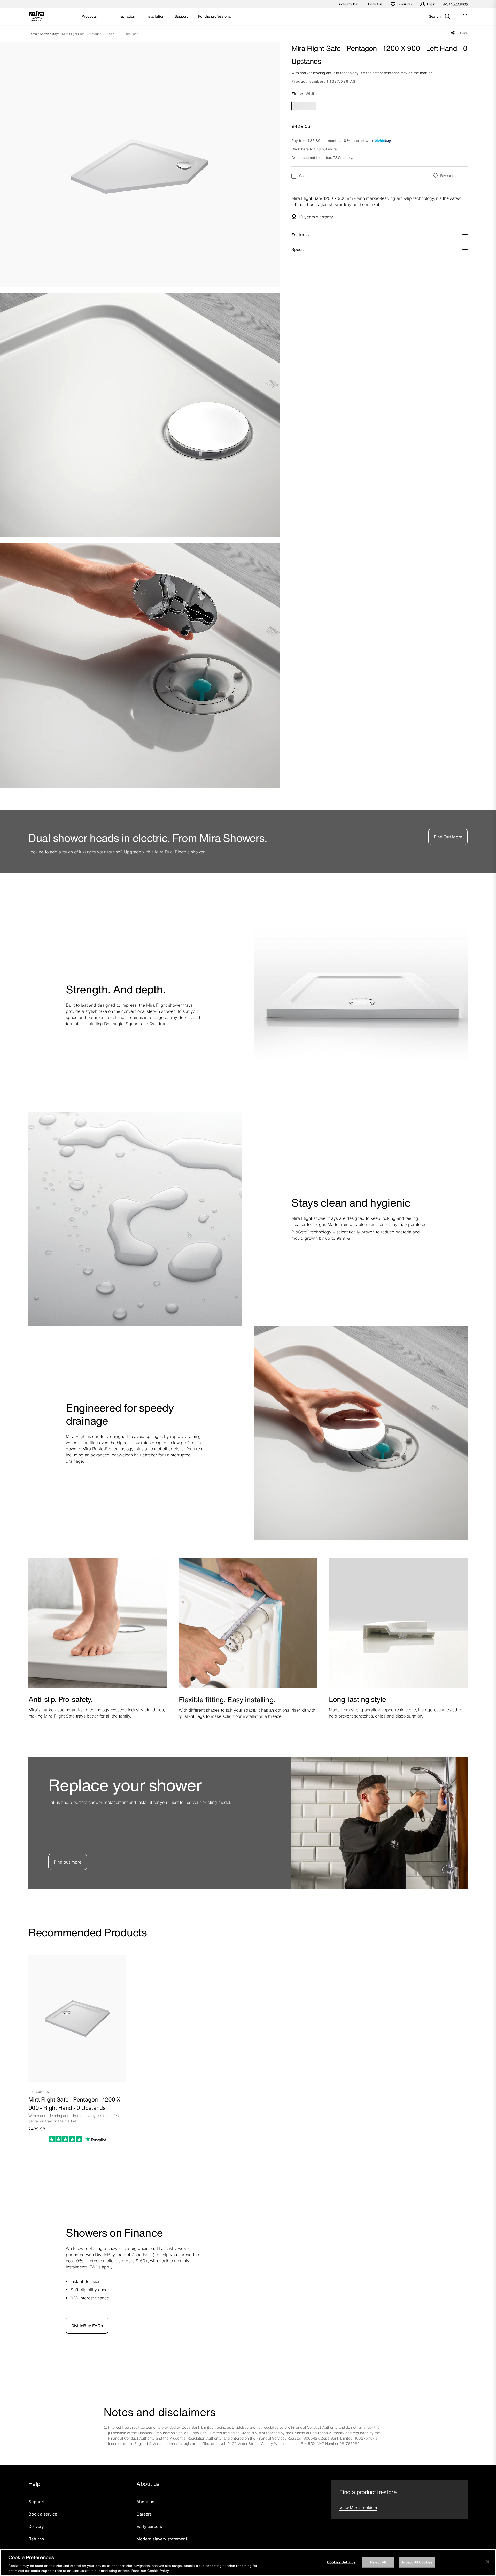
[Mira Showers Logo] (37, 17)
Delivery (36, 2526)
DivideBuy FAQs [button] (87, 2326)
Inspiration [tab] (126, 16)
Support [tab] (181, 16)
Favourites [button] (449, 176)
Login (431, 4)
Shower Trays (49, 34)
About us (145, 2502)
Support (37, 2502)
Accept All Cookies (417, 2562)
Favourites (405, 4)
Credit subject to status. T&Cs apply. (322, 158)
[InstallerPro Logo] (455, 4)
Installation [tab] (155, 16)
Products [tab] (89, 16)
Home (33, 34)
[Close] (488, 2562)
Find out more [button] (68, 1862)
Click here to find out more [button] (314, 149)
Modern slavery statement (162, 2539)
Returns (36, 2539)
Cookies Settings (341, 2562)
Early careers (149, 2526)
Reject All (378, 2562)
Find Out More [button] (448, 837)
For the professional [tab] (215, 16)
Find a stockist (348, 4)
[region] (248, 2563)
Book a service (43, 2514)
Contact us (374, 4)
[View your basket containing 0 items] (465, 16)
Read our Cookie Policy (150, 2571)
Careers (144, 2514)
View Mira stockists (358, 2508)
